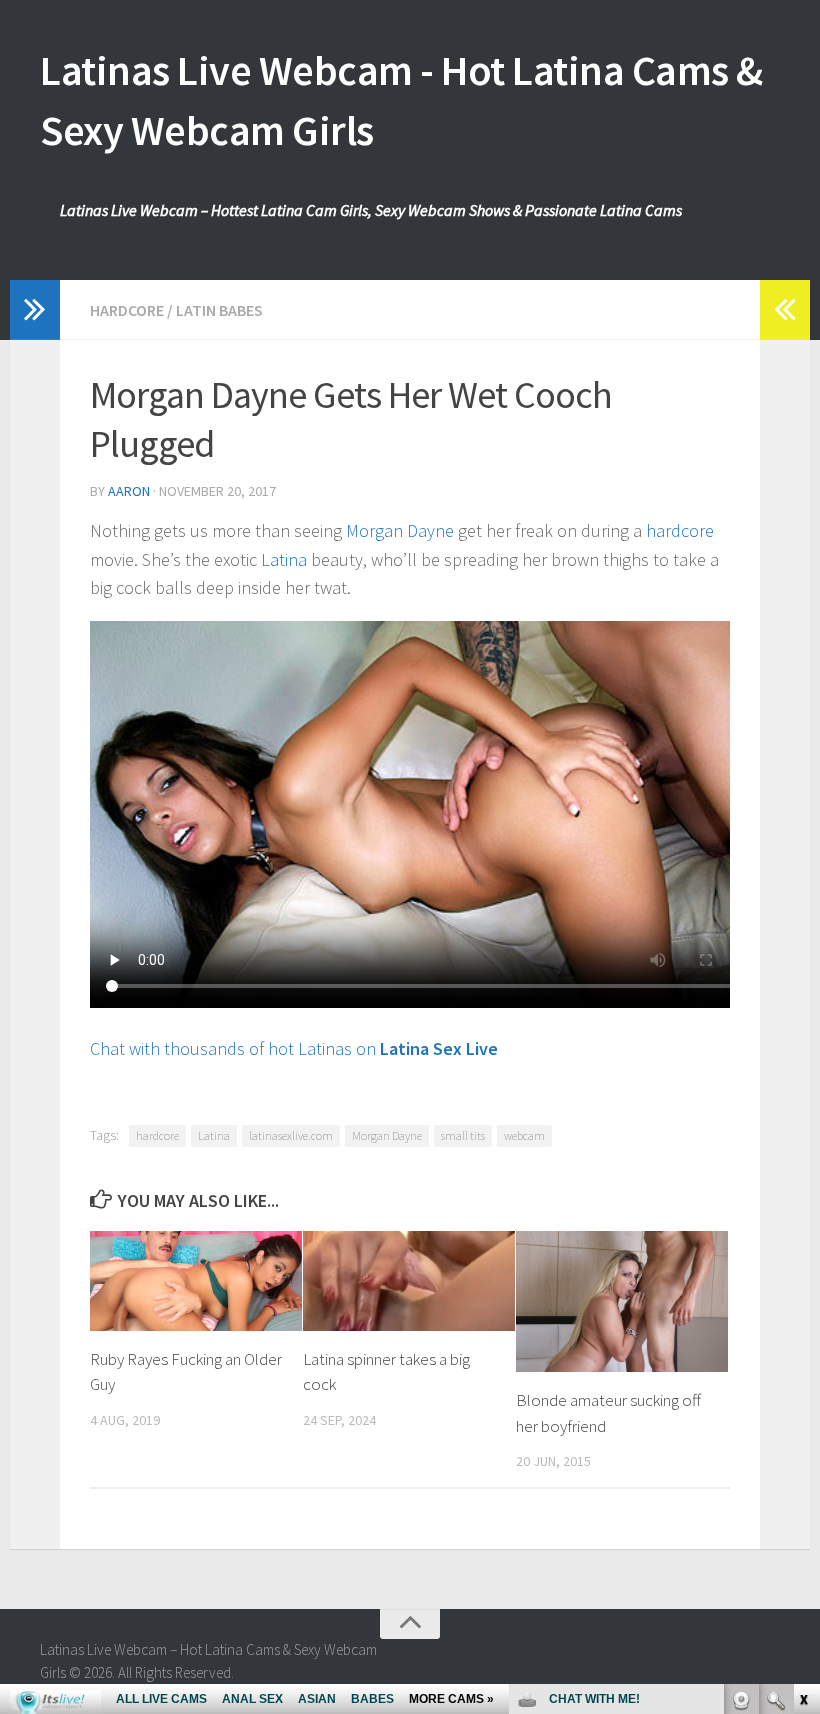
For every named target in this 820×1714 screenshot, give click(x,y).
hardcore (680, 530)
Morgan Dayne (400, 530)
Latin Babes (219, 310)
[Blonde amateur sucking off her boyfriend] (622, 1301)
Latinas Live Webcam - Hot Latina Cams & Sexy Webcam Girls (401, 100)
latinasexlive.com (291, 1135)
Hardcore (127, 310)
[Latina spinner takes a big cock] (409, 1281)
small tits (463, 1135)
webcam (524, 1135)
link (802, 1401)
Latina (284, 559)
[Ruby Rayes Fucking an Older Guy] (196, 1281)
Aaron (129, 491)
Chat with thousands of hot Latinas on (294, 1048)
